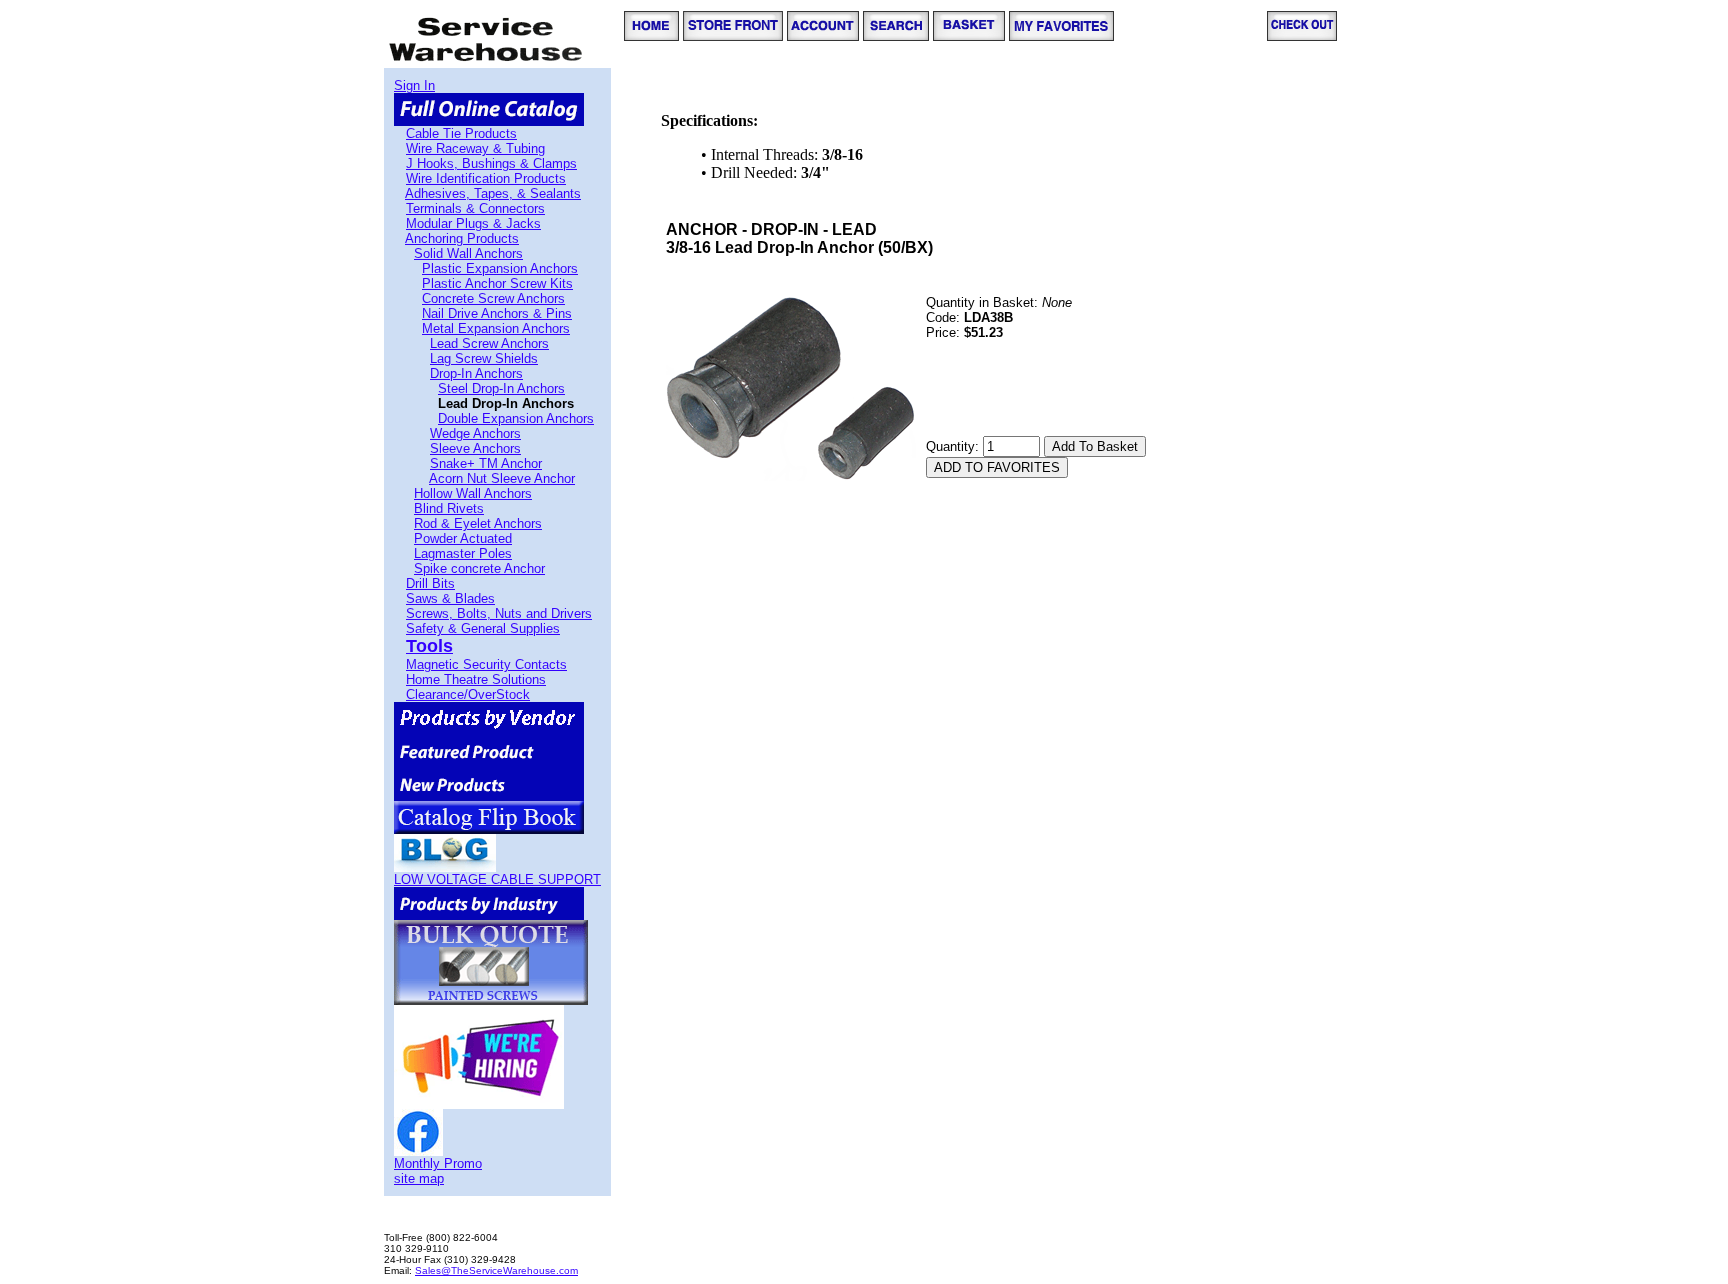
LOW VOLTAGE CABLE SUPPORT (497, 879)
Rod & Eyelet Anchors (478, 523)
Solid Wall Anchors (468, 253)
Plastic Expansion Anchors (500, 268)
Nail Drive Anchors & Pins (497, 313)
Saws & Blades (450, 598)
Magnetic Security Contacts (486, 664)
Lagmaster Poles (463, 553)
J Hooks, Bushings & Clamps (491, 163)
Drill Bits (430, 583)
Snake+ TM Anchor (486, 463)
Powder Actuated (463, 538)
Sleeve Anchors (475, 448)
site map (419, 1178)
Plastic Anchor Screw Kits (497, 283)
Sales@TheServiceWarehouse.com (496, 1270)
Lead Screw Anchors (489, 343)
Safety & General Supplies (483, 628)
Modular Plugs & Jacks (473, 223)
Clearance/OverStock (468, 694)
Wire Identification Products (486, 178)
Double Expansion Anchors (516, 418)
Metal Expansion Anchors (496, 328)
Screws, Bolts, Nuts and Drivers (499, 613)
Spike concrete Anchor (479, 568)
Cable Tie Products (461, 133)
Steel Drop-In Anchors (501, 388)
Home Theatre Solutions (476, 679)
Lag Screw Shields (484, 358)
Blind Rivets (449, 508)
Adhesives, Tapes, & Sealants (493, 193)
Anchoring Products (462, 238)
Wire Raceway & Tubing (475, 148)
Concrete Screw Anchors (493, 298)
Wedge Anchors (475, 433)
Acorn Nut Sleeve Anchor (502, 478)
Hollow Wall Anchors (473, 493)
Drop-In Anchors (476, 373)
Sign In (414, 85)
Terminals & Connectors (475, 208)
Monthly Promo (438, 1163)
